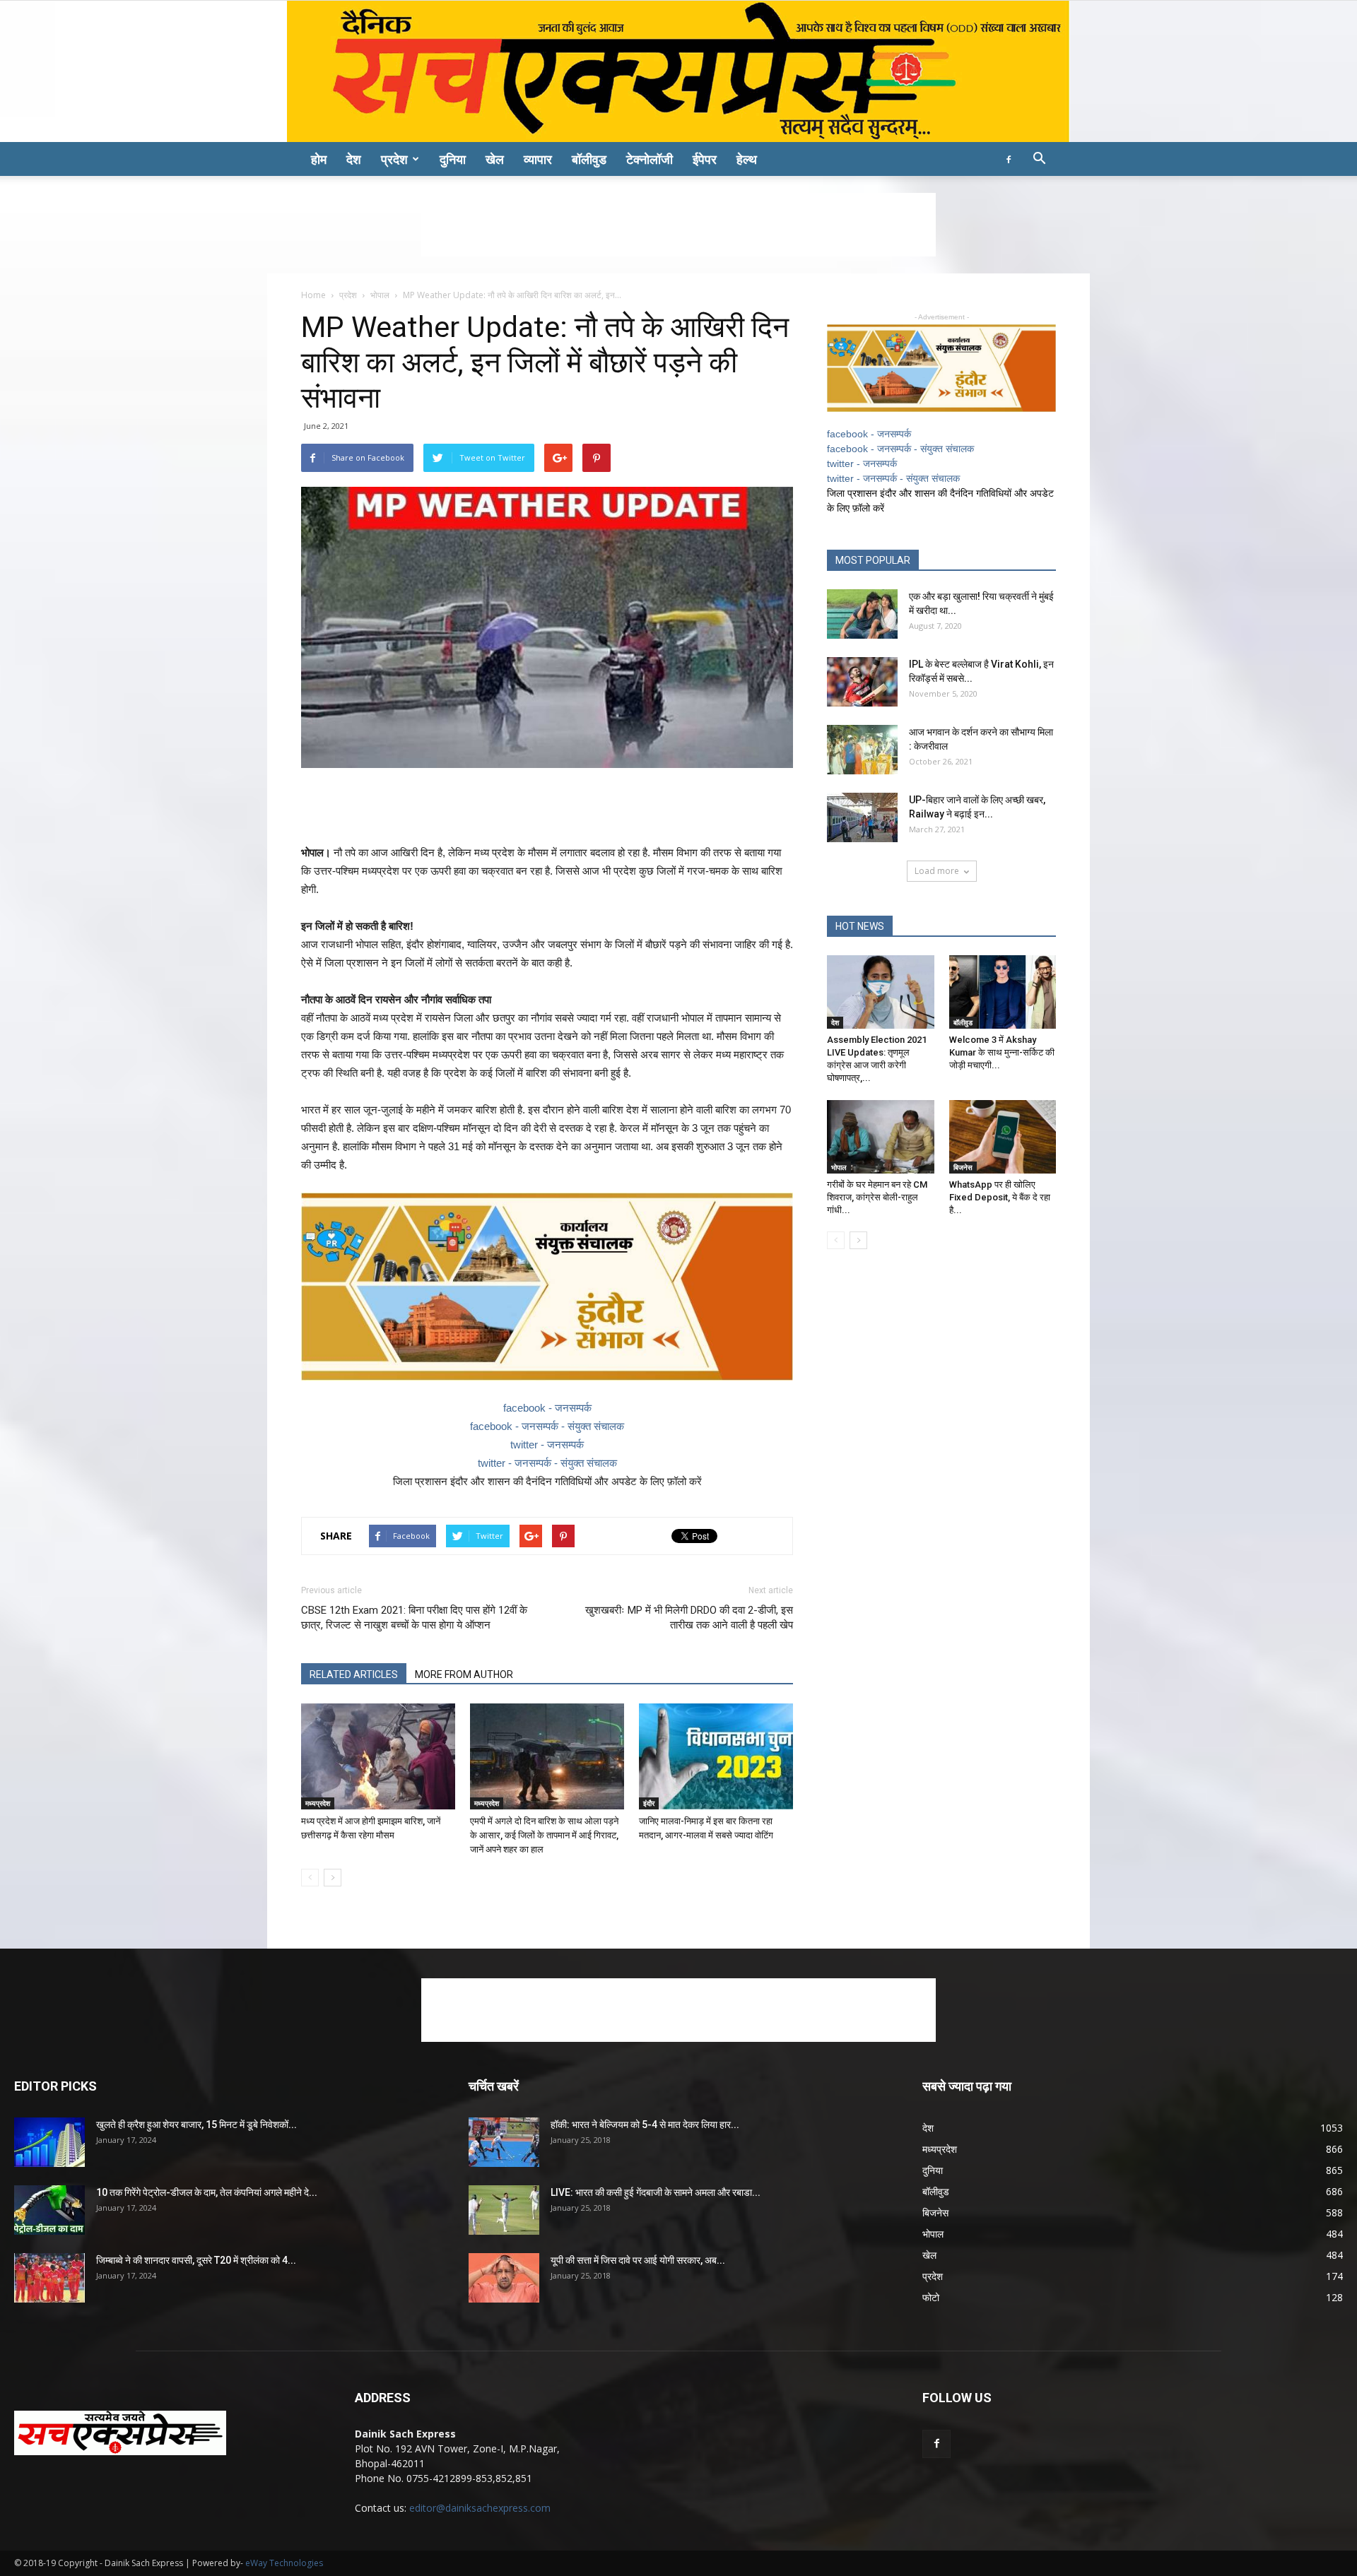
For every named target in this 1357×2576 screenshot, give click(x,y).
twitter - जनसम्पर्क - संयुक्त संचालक (547, 1463)
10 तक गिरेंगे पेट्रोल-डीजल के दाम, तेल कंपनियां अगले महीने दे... (207, 2192)
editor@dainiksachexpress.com (480, 2508)
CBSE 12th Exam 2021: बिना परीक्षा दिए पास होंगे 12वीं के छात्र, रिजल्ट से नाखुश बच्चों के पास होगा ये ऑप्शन (414, 1618)
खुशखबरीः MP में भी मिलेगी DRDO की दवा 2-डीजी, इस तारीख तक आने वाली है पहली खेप (689, 1618)
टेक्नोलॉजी (650, 159)
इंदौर (649, 1803)
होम (319, 159)
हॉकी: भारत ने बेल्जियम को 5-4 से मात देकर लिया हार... (645, 2125)
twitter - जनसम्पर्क (547, 1444)
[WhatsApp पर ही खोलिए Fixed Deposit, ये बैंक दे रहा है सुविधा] (1003, 1137)
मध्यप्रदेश (318, 1803)
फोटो (931, 2297)
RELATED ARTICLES (354, 1674)
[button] (1039, 160)
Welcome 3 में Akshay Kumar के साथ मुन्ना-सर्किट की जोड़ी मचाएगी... (1002, 1052)
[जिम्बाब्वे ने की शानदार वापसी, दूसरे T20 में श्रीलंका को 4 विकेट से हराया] (49, 2278)
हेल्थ (747, 159)
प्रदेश (394, 159)
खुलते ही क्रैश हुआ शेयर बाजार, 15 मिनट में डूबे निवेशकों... (196, 2125)
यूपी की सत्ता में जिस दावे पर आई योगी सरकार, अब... (638, 2260)
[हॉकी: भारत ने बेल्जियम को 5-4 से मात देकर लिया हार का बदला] (504, 2142)
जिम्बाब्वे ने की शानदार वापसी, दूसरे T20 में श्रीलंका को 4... (196, 2260)
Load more (937, 871)
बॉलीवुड (589, 159)
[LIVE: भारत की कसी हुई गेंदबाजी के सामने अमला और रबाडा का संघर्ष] (504, 2210)
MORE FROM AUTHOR (464, 1674)
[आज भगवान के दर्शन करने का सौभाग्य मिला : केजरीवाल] (862, 750)
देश (354, 159)
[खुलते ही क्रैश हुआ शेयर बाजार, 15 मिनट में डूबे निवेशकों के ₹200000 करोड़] (49, 2142)
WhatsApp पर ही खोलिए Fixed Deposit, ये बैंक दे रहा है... (1000, 1197)
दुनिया (453, 159)
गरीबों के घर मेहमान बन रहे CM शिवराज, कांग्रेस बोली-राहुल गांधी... (877, 1197)
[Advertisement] (678, 225)
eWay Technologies (284, 2563)
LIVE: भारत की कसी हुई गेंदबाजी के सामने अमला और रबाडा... (656, 2192)
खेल (495, 159)
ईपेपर (705, 159)
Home (313, 295)
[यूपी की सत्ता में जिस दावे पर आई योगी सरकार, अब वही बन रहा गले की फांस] (504, 2278)
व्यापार (538, 159)
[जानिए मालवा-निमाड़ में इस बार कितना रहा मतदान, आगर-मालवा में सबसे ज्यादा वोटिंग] (716, 1756)
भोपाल (380, 295)
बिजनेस (963, 1167)
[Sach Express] (678, 71)
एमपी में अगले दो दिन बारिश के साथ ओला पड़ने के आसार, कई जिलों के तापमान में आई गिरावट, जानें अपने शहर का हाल (544, 1835)
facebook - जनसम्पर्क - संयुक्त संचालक (547, 1426)
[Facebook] (1009, 159)
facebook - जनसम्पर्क (547, 1408)
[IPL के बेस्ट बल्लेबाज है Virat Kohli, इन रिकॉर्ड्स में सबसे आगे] (862, 682)
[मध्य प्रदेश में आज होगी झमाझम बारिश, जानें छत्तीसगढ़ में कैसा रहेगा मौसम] (378, 1756)
